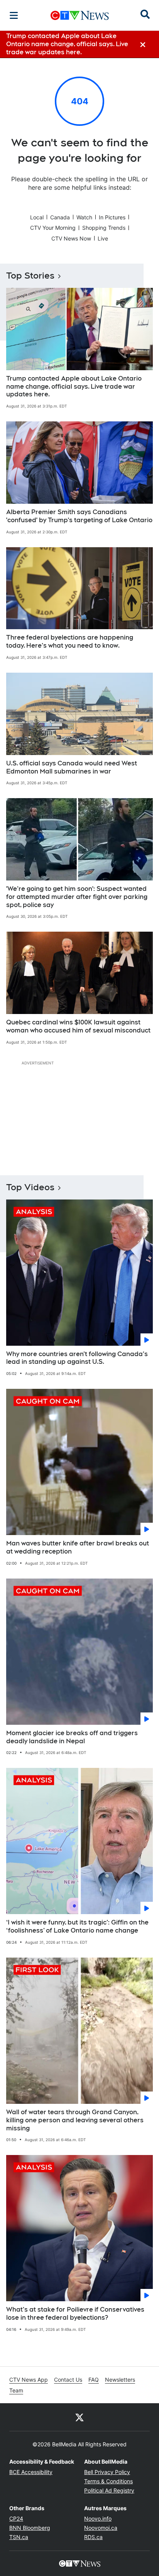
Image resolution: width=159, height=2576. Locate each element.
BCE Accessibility (31, 2472)
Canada (60, 217)
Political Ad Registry (109, 2490)
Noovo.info (98, 2518)
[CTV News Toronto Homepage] (80, 15)
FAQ (94, 2380)
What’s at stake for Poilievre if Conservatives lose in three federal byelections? (75, 2314)
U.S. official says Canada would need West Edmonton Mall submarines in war (72, 767)
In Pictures (112, 217)
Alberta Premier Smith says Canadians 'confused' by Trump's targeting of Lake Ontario (79, 516)
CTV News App (29, 2380)
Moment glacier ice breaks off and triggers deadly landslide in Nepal (72, 1737)
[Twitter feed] (79, 2417)
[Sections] (14, 15)
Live (103, 238)
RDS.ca (93, 2537)
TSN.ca (19, 2537)
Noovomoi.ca (101, 2528)
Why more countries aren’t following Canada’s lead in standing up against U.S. (77, 1358)
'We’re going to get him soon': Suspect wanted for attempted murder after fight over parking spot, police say (77, 897)
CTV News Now (71, 238)
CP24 (16, 2518)
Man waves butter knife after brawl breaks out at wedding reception (78, 1547)
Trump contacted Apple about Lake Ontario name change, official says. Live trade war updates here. (74, 387)
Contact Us (68, 2380)
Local (37, 217)
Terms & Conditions (108, 2481)
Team (16, 2390)
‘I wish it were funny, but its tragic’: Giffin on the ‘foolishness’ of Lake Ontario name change (77, 1926)
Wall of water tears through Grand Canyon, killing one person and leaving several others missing (75, 2120)
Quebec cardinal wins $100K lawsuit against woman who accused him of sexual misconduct (78, 1026)
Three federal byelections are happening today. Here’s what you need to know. (70, 641)
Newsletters (120, 2380)
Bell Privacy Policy (107, 2472)
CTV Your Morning (53, 228)
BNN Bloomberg (30, 2528)
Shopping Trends (104, 228)
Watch (84, 217)
